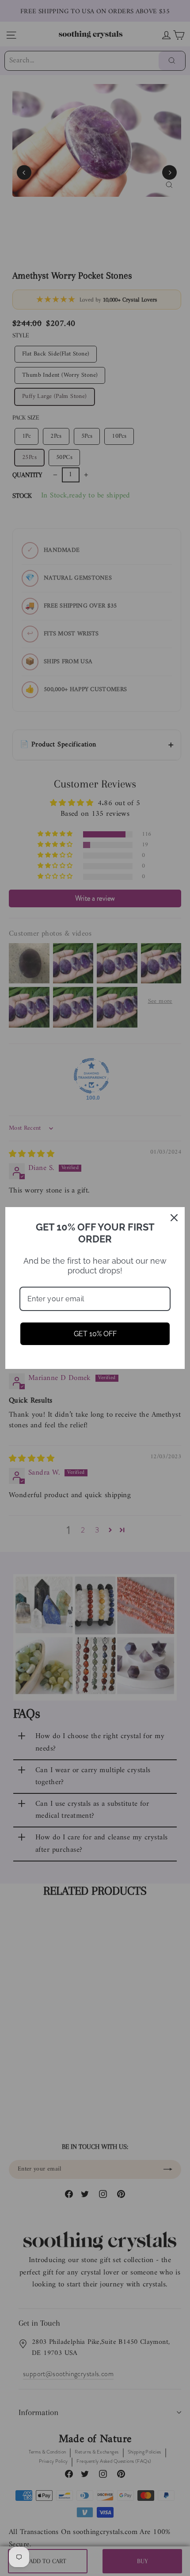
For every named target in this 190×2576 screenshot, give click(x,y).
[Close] (174, 1218)
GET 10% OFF (95, 1334)
